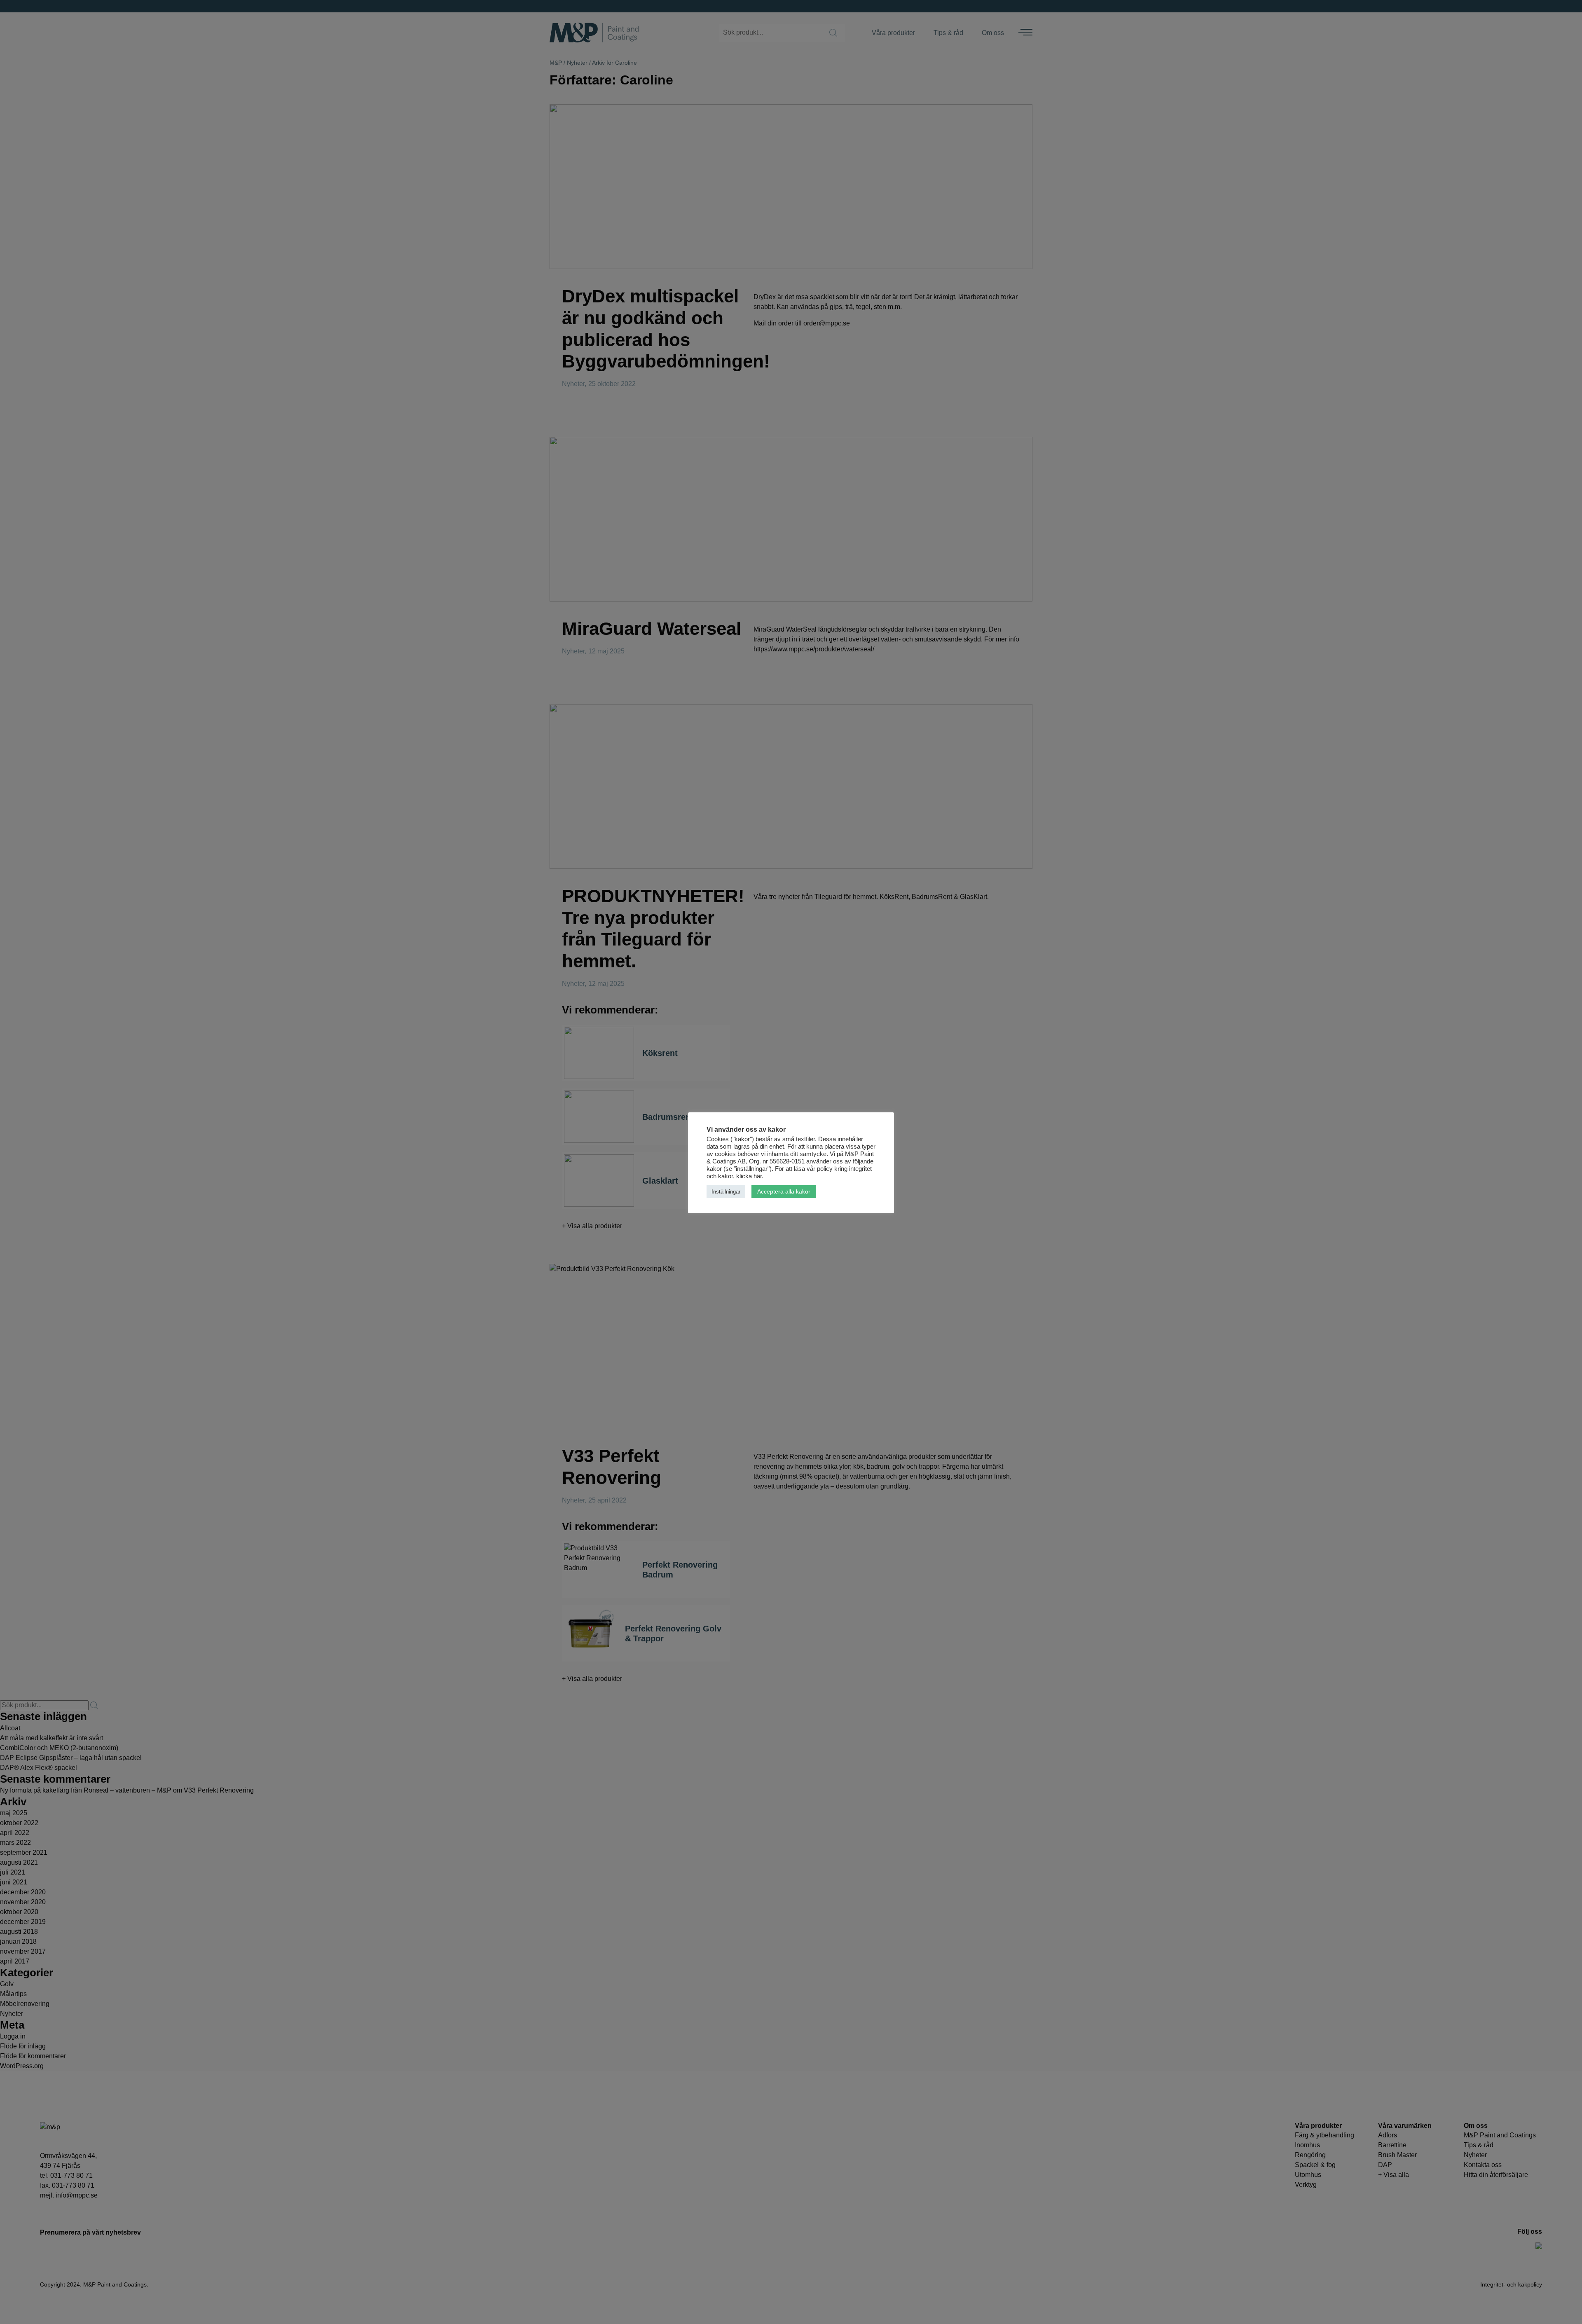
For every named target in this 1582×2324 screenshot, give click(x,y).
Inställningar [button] (726, 1192)
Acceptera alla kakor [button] (784, 1191)
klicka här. (750, 1176)
